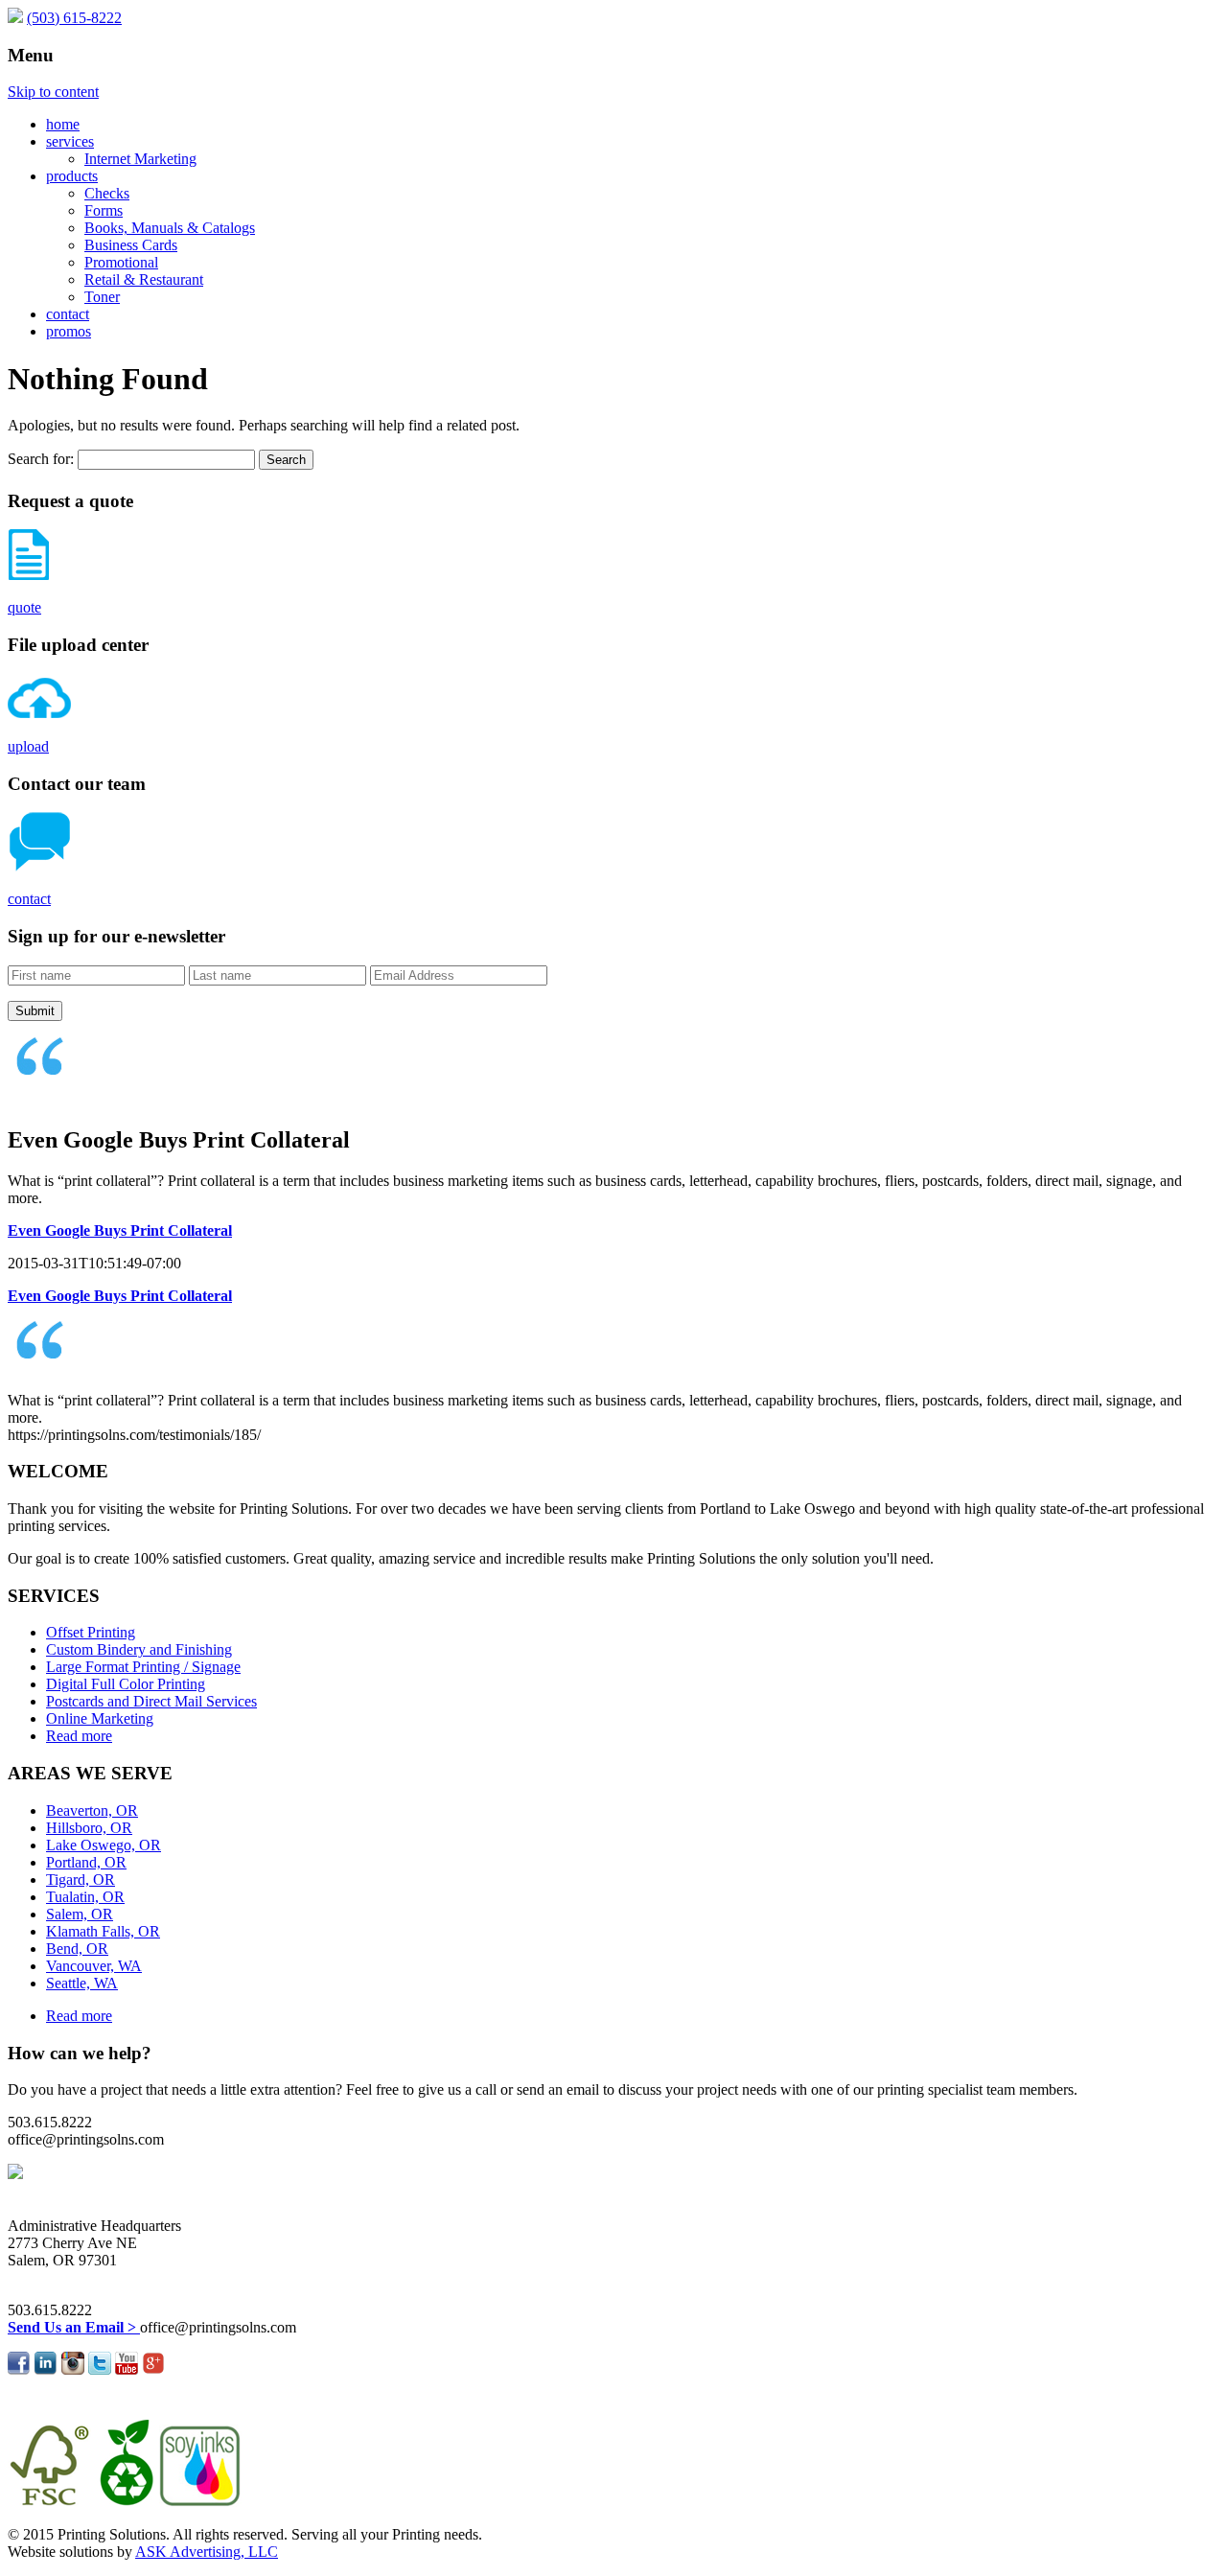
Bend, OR (77, 1949)
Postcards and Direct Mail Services (151, 1701)
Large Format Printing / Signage (143, 1667)
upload (28, 746)
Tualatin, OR (85, 1897)
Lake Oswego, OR (104, 1845)
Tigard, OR (81, 1880)
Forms (104, 210)
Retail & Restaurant (144, 279)
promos (69, 331)
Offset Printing (91, 1632)
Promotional (121, 262)
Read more (79, 1736)
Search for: (41, 459)
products (72, 176)
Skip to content (53, 92)
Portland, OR (86, 1862)
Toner (102, 297)
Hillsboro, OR (89, 1828)
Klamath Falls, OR (103, 1931)
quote (24, 607)
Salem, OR (80, 1914)
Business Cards (131, 245)
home (63, 124)
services (70, 141)
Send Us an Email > (74, 2327)
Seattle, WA (82, 1983)
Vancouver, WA (94, 1966)
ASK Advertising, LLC (207, 2552)
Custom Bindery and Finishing (139, 1649)
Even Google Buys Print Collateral (120, 1230)
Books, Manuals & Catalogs (170, 228)
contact (68, 314)
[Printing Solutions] (15, 18)
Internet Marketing (140, 159)
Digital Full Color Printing (126, 1684)
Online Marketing (100, 1718)
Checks (107, 193)
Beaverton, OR (92, 1810)
